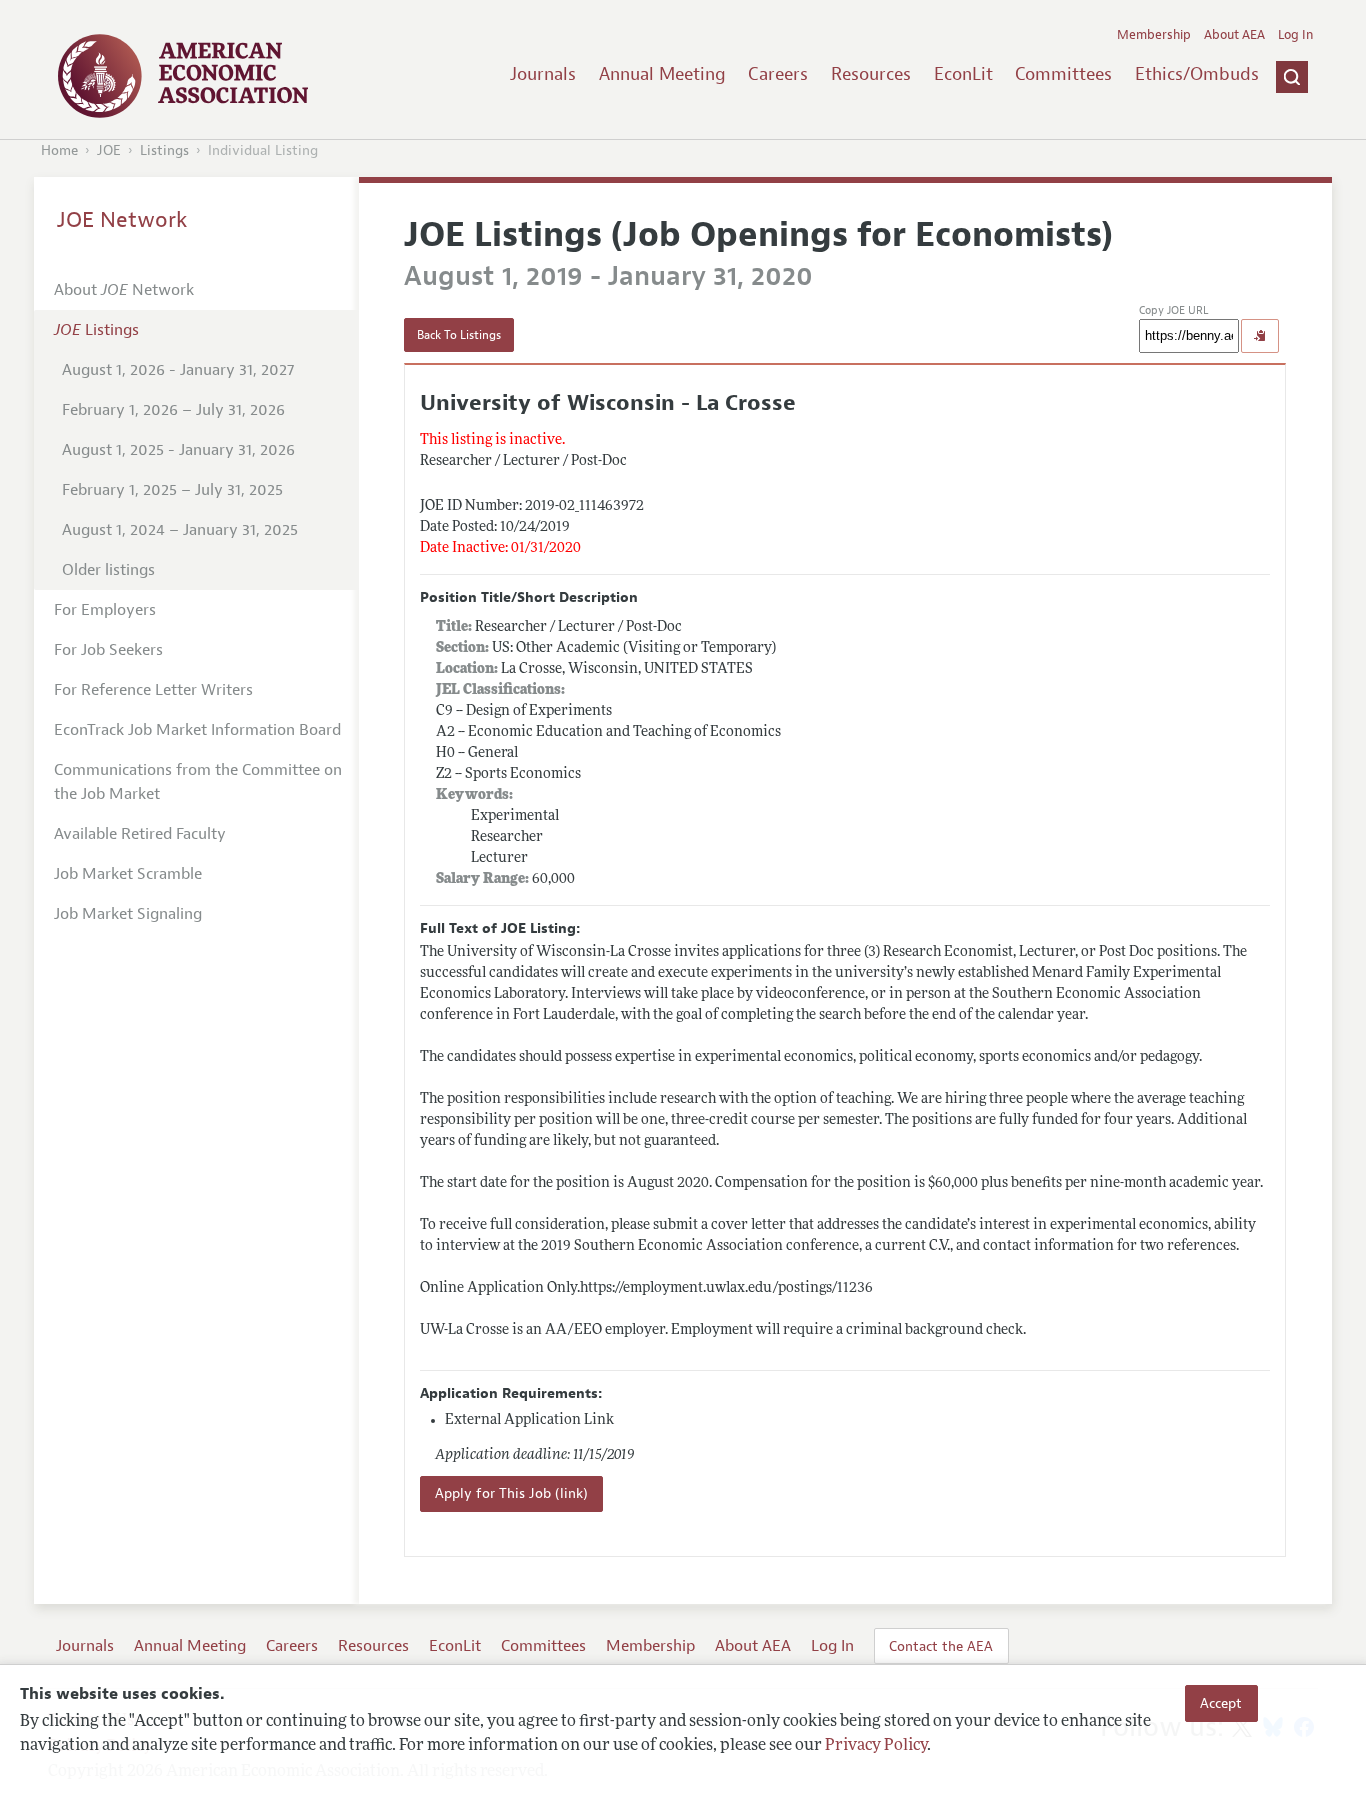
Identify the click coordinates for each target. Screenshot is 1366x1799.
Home (59, 150)
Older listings (108, 570)
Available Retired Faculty (140, 834)
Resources (871, 74)
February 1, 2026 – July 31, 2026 (173, 410)
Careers (778, 74)
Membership (1154, 35)
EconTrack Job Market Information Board (197, 730)
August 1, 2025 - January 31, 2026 (178, 450)
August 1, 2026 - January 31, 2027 (178, 370)
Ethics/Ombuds (1197, 74)
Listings (164, 150)
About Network (124, 290)
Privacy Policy (876, 1746)
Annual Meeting (662, 74)
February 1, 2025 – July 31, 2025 (172, 490)
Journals (543, 74)
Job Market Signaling (128, 914)
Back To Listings (459, 335)
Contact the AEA (941, 1646)
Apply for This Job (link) (511, 1493)
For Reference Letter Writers (153, 690)
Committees (1063, 74)
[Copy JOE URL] (1260, 336)
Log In (1295, 35)
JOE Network (122, 220)
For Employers (105, 610)
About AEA (1234, 35)
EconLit (963, 74)
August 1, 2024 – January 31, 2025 (180, 530)
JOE (109, 150)
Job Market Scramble (128, 874)
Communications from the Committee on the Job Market (198, 782)
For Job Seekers (108, 650)
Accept (1221, 1703)
